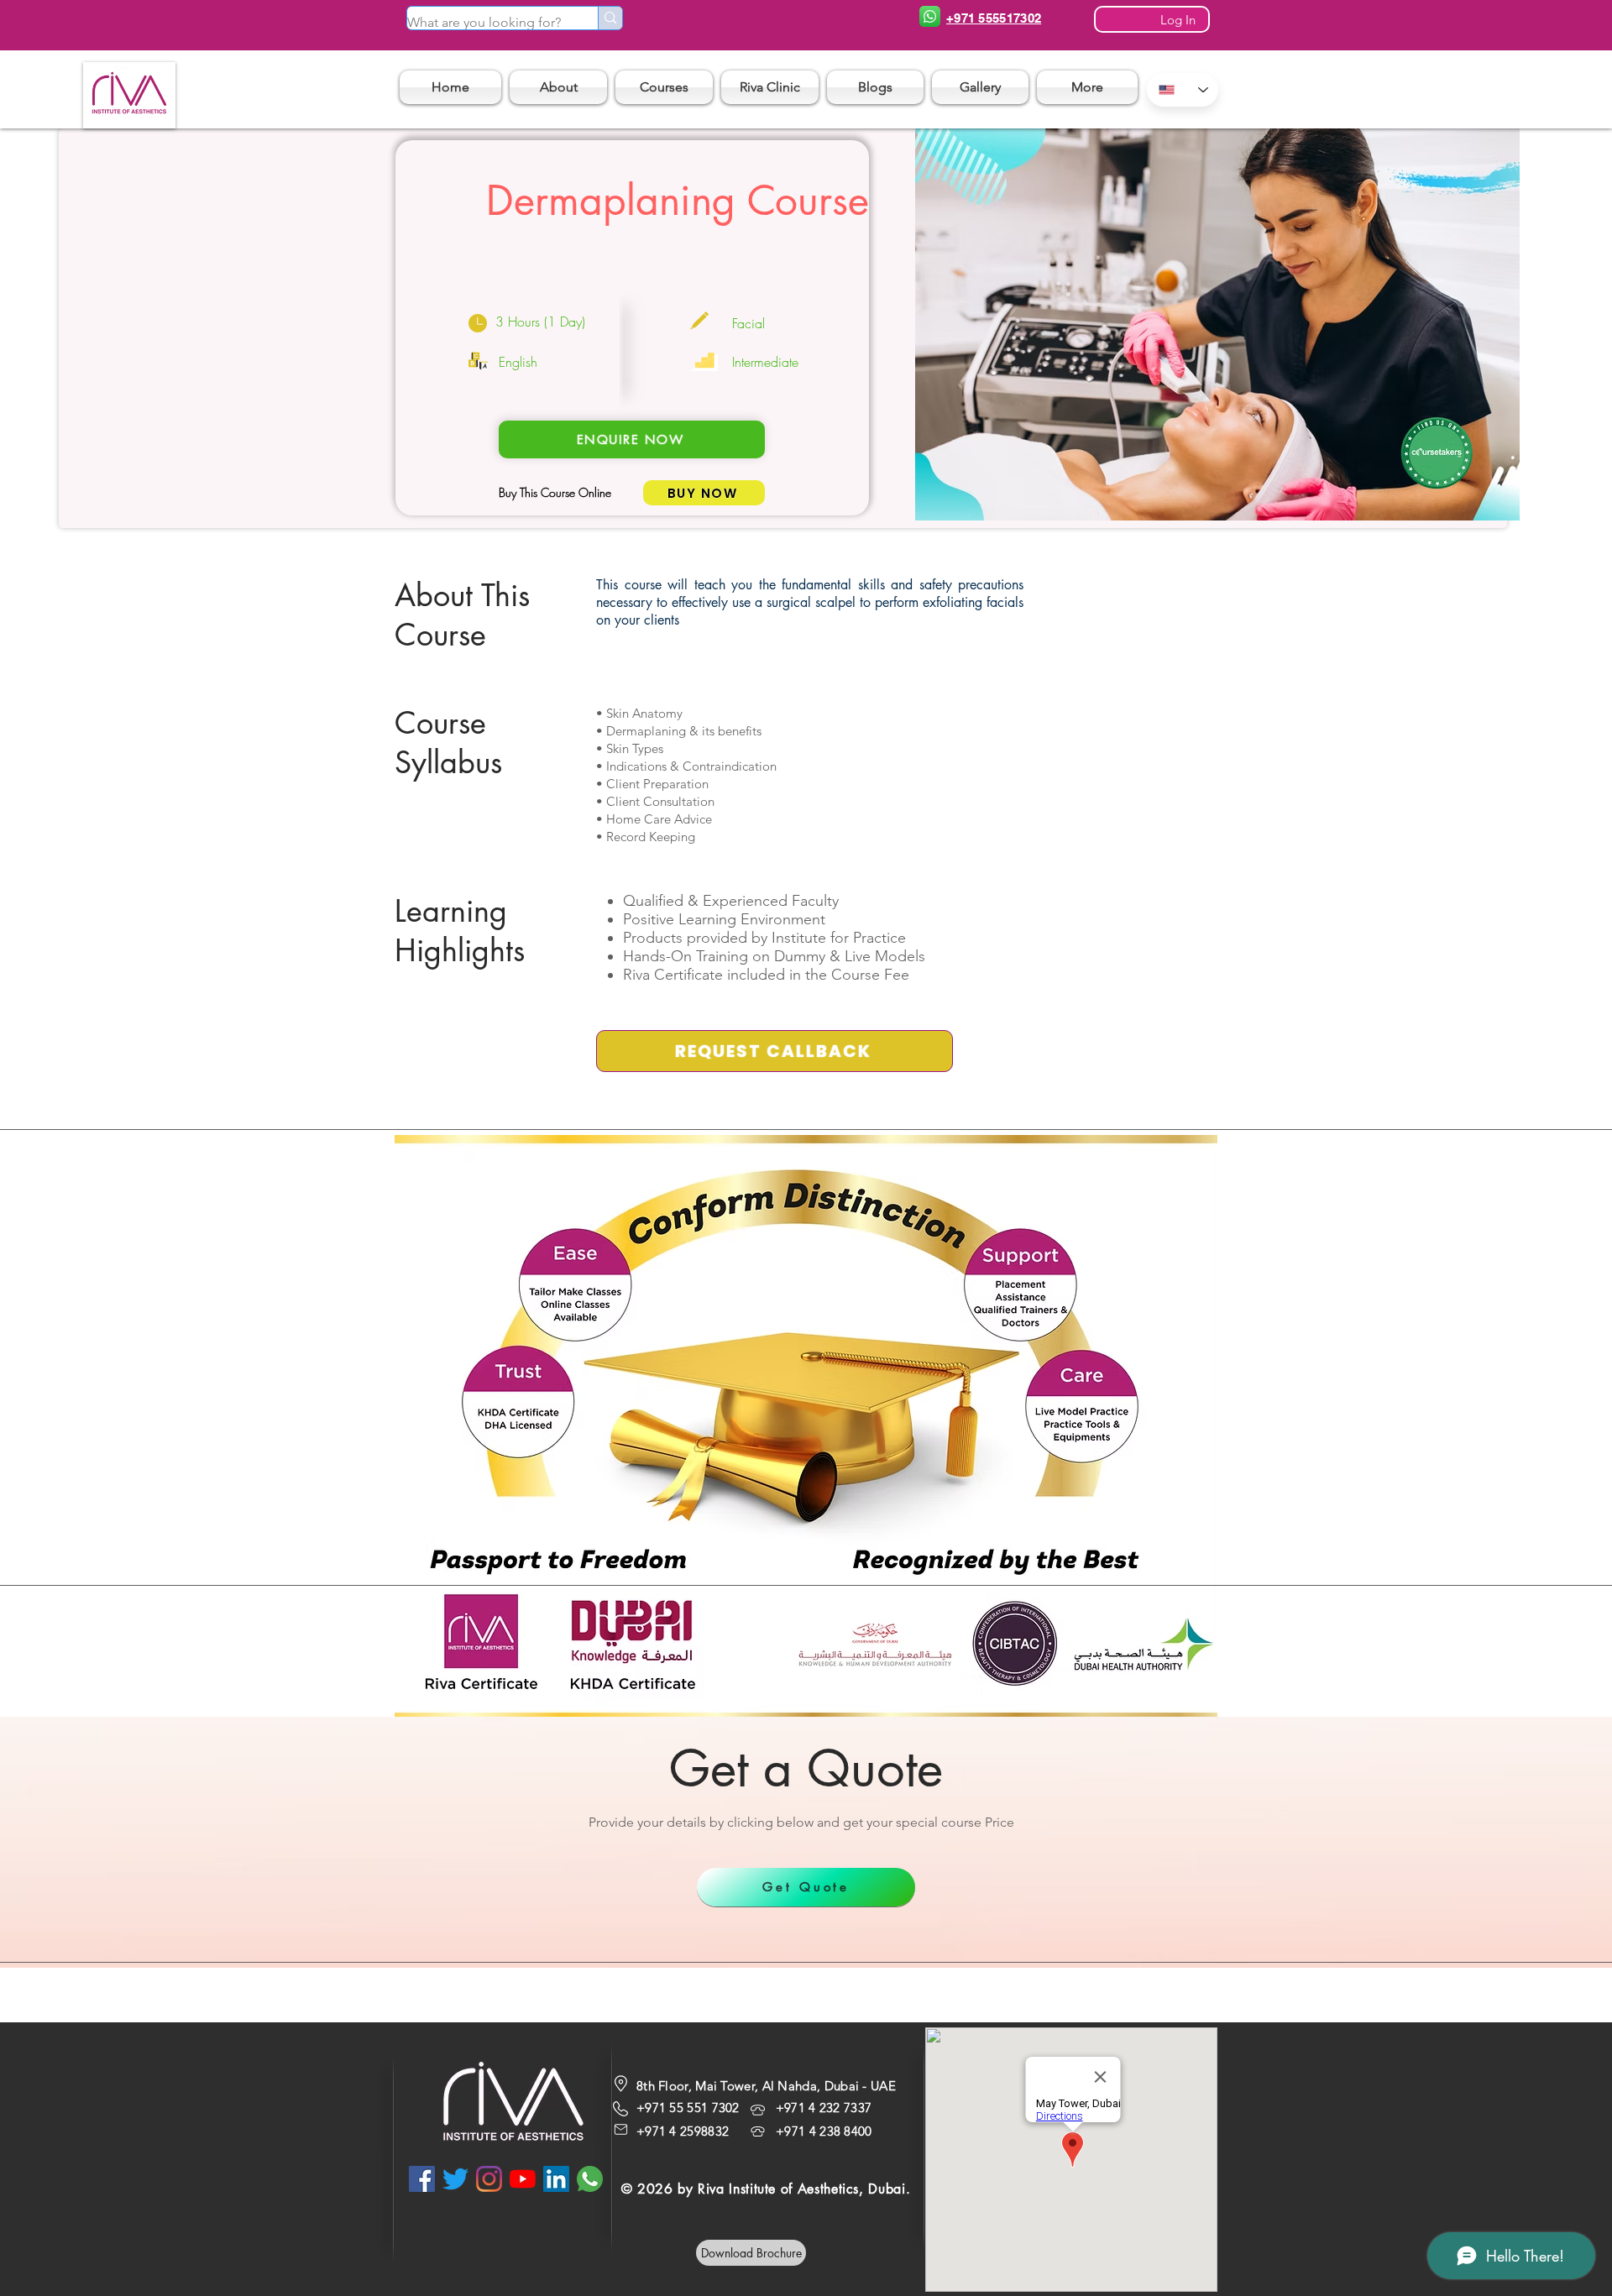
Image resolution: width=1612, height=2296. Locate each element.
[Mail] (620, 2129)
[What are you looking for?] (610, 18)
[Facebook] (422, 2179)
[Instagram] (489, 2179)
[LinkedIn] (556, 2179)
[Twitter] (455, 2179)
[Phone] (929, 16)
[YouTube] (523, 2179)
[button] (664, 87)
